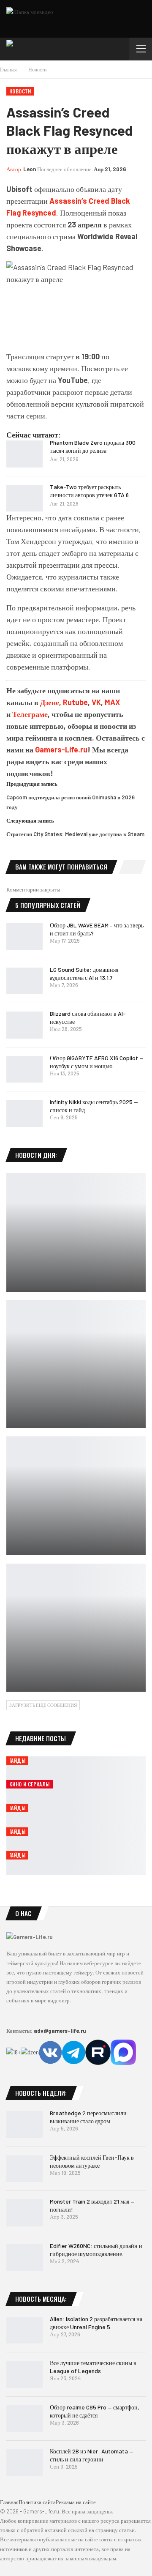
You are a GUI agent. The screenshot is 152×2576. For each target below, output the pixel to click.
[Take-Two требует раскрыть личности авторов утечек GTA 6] (24, 498)
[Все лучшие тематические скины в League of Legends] (24, 2374)
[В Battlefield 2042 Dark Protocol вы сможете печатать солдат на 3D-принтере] (76, 1628)
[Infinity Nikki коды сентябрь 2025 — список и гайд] (24, 1113)
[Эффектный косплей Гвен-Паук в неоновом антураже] (24, 2169)
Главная (9, 2502)
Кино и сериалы (30, 1784)
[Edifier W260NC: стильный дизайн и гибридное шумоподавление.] (24, 2257)
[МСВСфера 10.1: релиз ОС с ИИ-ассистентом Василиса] (76, 1496)
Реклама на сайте (76, 2502)
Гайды (17, 1760)
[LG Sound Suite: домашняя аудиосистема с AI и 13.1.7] (24, 981)
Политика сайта (37, 2502)
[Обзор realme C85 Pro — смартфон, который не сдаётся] (24, 2419)
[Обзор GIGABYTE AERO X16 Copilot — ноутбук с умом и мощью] (24, 1069)
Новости (20, 91)
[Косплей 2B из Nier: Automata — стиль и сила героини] (24, 2463)
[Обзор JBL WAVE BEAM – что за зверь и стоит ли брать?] (24, 937)
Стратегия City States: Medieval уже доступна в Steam (75, 834)
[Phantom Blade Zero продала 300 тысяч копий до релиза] (24, 454)
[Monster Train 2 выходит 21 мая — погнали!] (24, 2213)
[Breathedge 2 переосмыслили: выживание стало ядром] (24, 2125)
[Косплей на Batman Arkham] (76, 1232)
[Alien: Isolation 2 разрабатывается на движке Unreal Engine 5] (24, 2330)
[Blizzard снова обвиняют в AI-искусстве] (24, 1025)
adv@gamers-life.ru (60, 2031)
